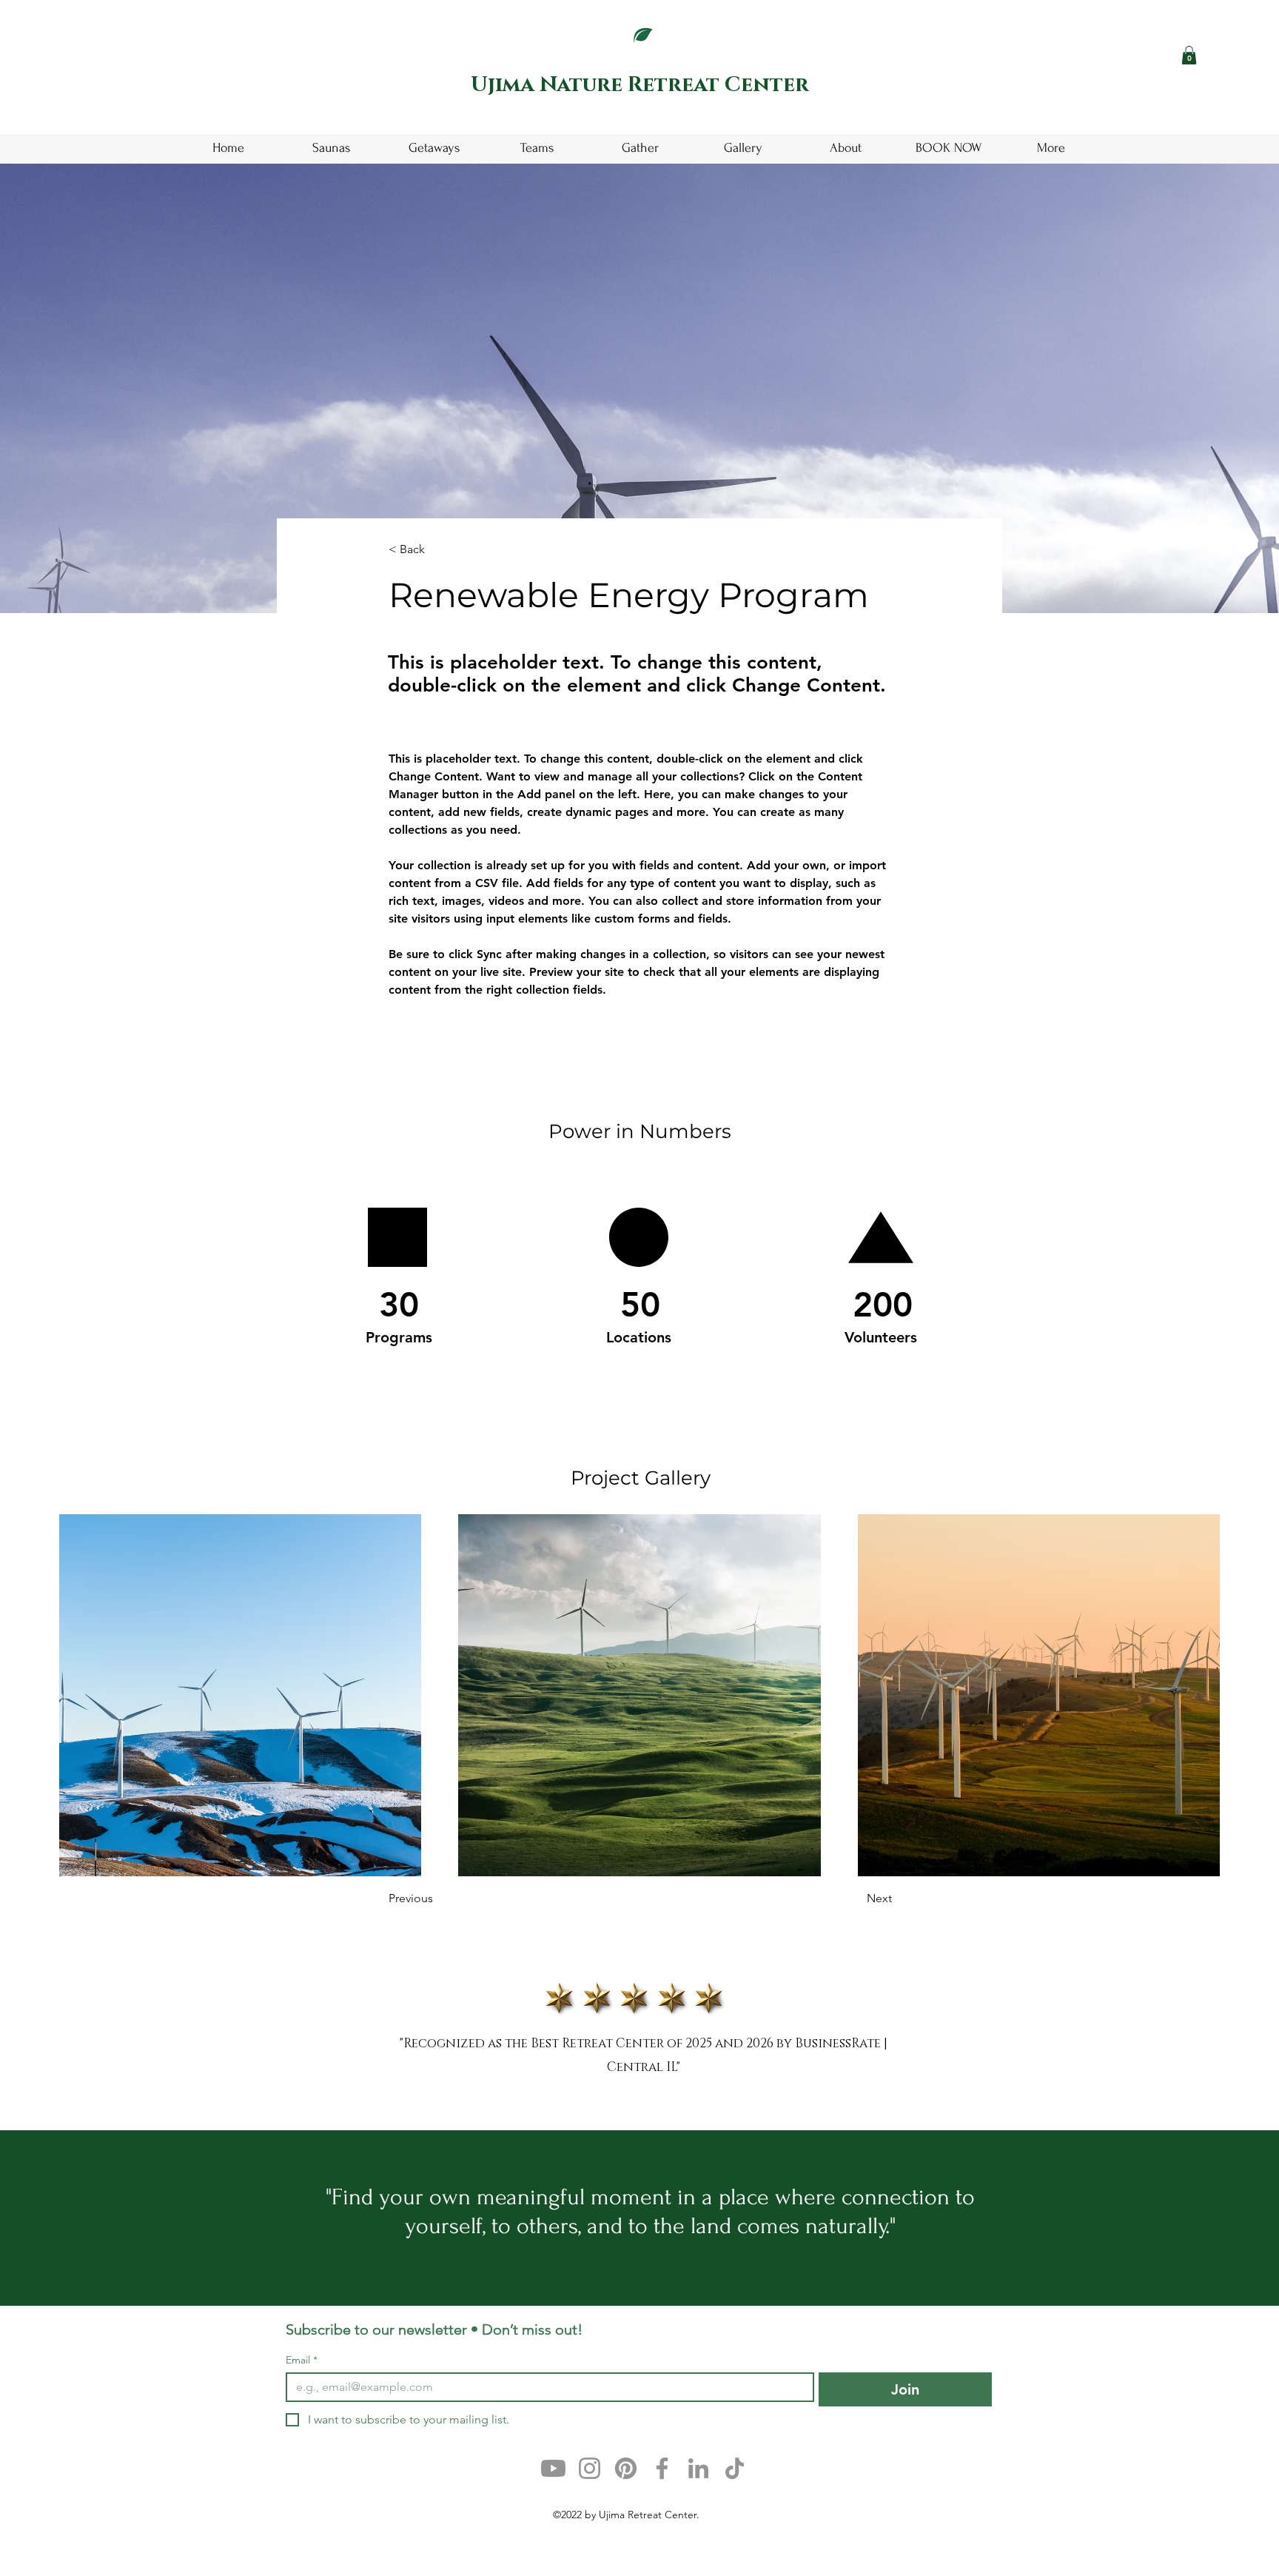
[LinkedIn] (698, 2468)
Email (302, 2360)
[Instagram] (590, 2468)
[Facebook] (662, 2468)
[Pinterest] (626, 2468)
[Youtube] (553, 2468)
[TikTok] (735, 2468)
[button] (1189, 55)
